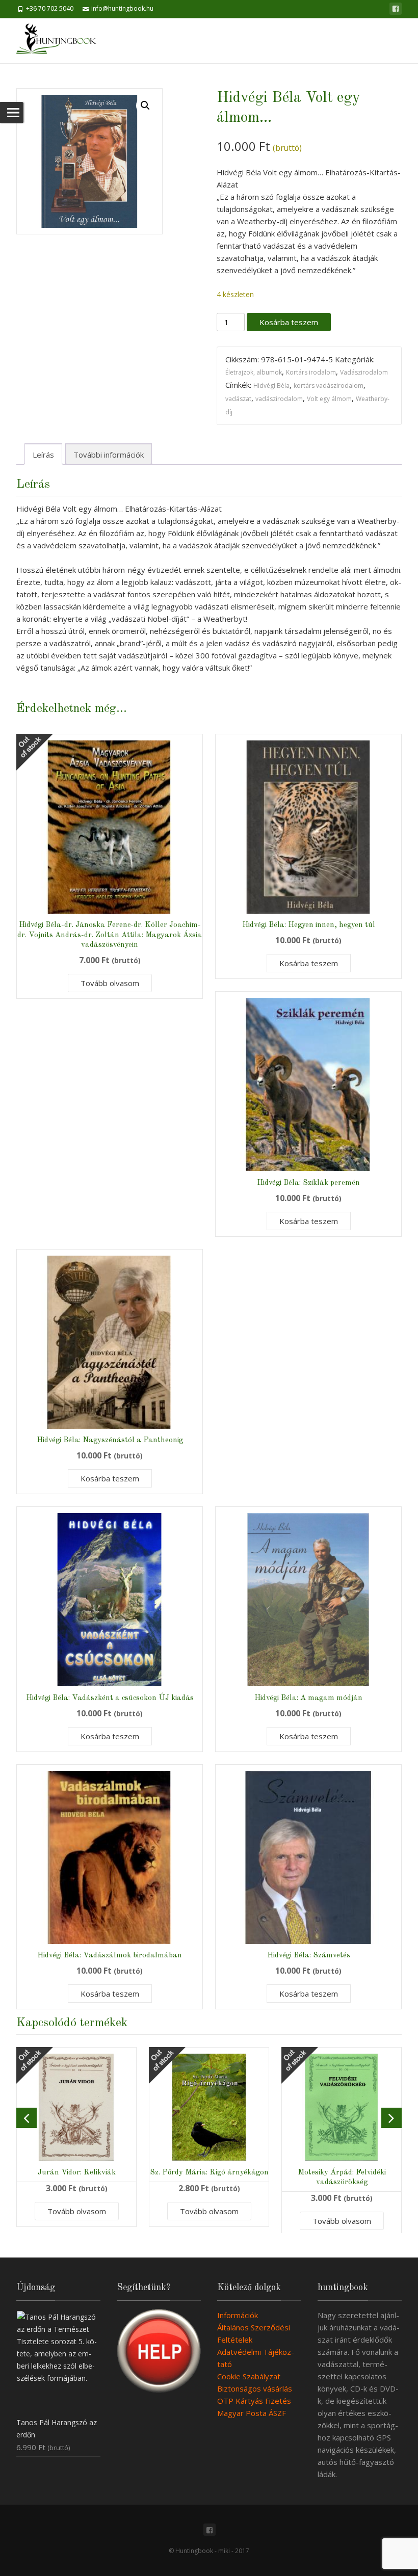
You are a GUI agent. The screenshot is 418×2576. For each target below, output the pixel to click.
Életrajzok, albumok (254, 372)
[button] (145, 105)
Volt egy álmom (329, 399)
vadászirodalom (279, 399)
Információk (238, 2315)
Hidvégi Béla (271, 386)
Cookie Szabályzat (249, 2376)
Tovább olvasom (110, 983)
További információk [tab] (109, 455)
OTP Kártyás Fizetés (254, 2401)
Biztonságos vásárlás (255, 2388)
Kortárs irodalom (311, 372)
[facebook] (396, 9)
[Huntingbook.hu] (61, 41)
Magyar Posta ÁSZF (252, 2413)
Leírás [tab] (43, 455)
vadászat (238, 399)
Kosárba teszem (289, 322)
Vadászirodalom (364, 372)
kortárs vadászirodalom (329, 386)
